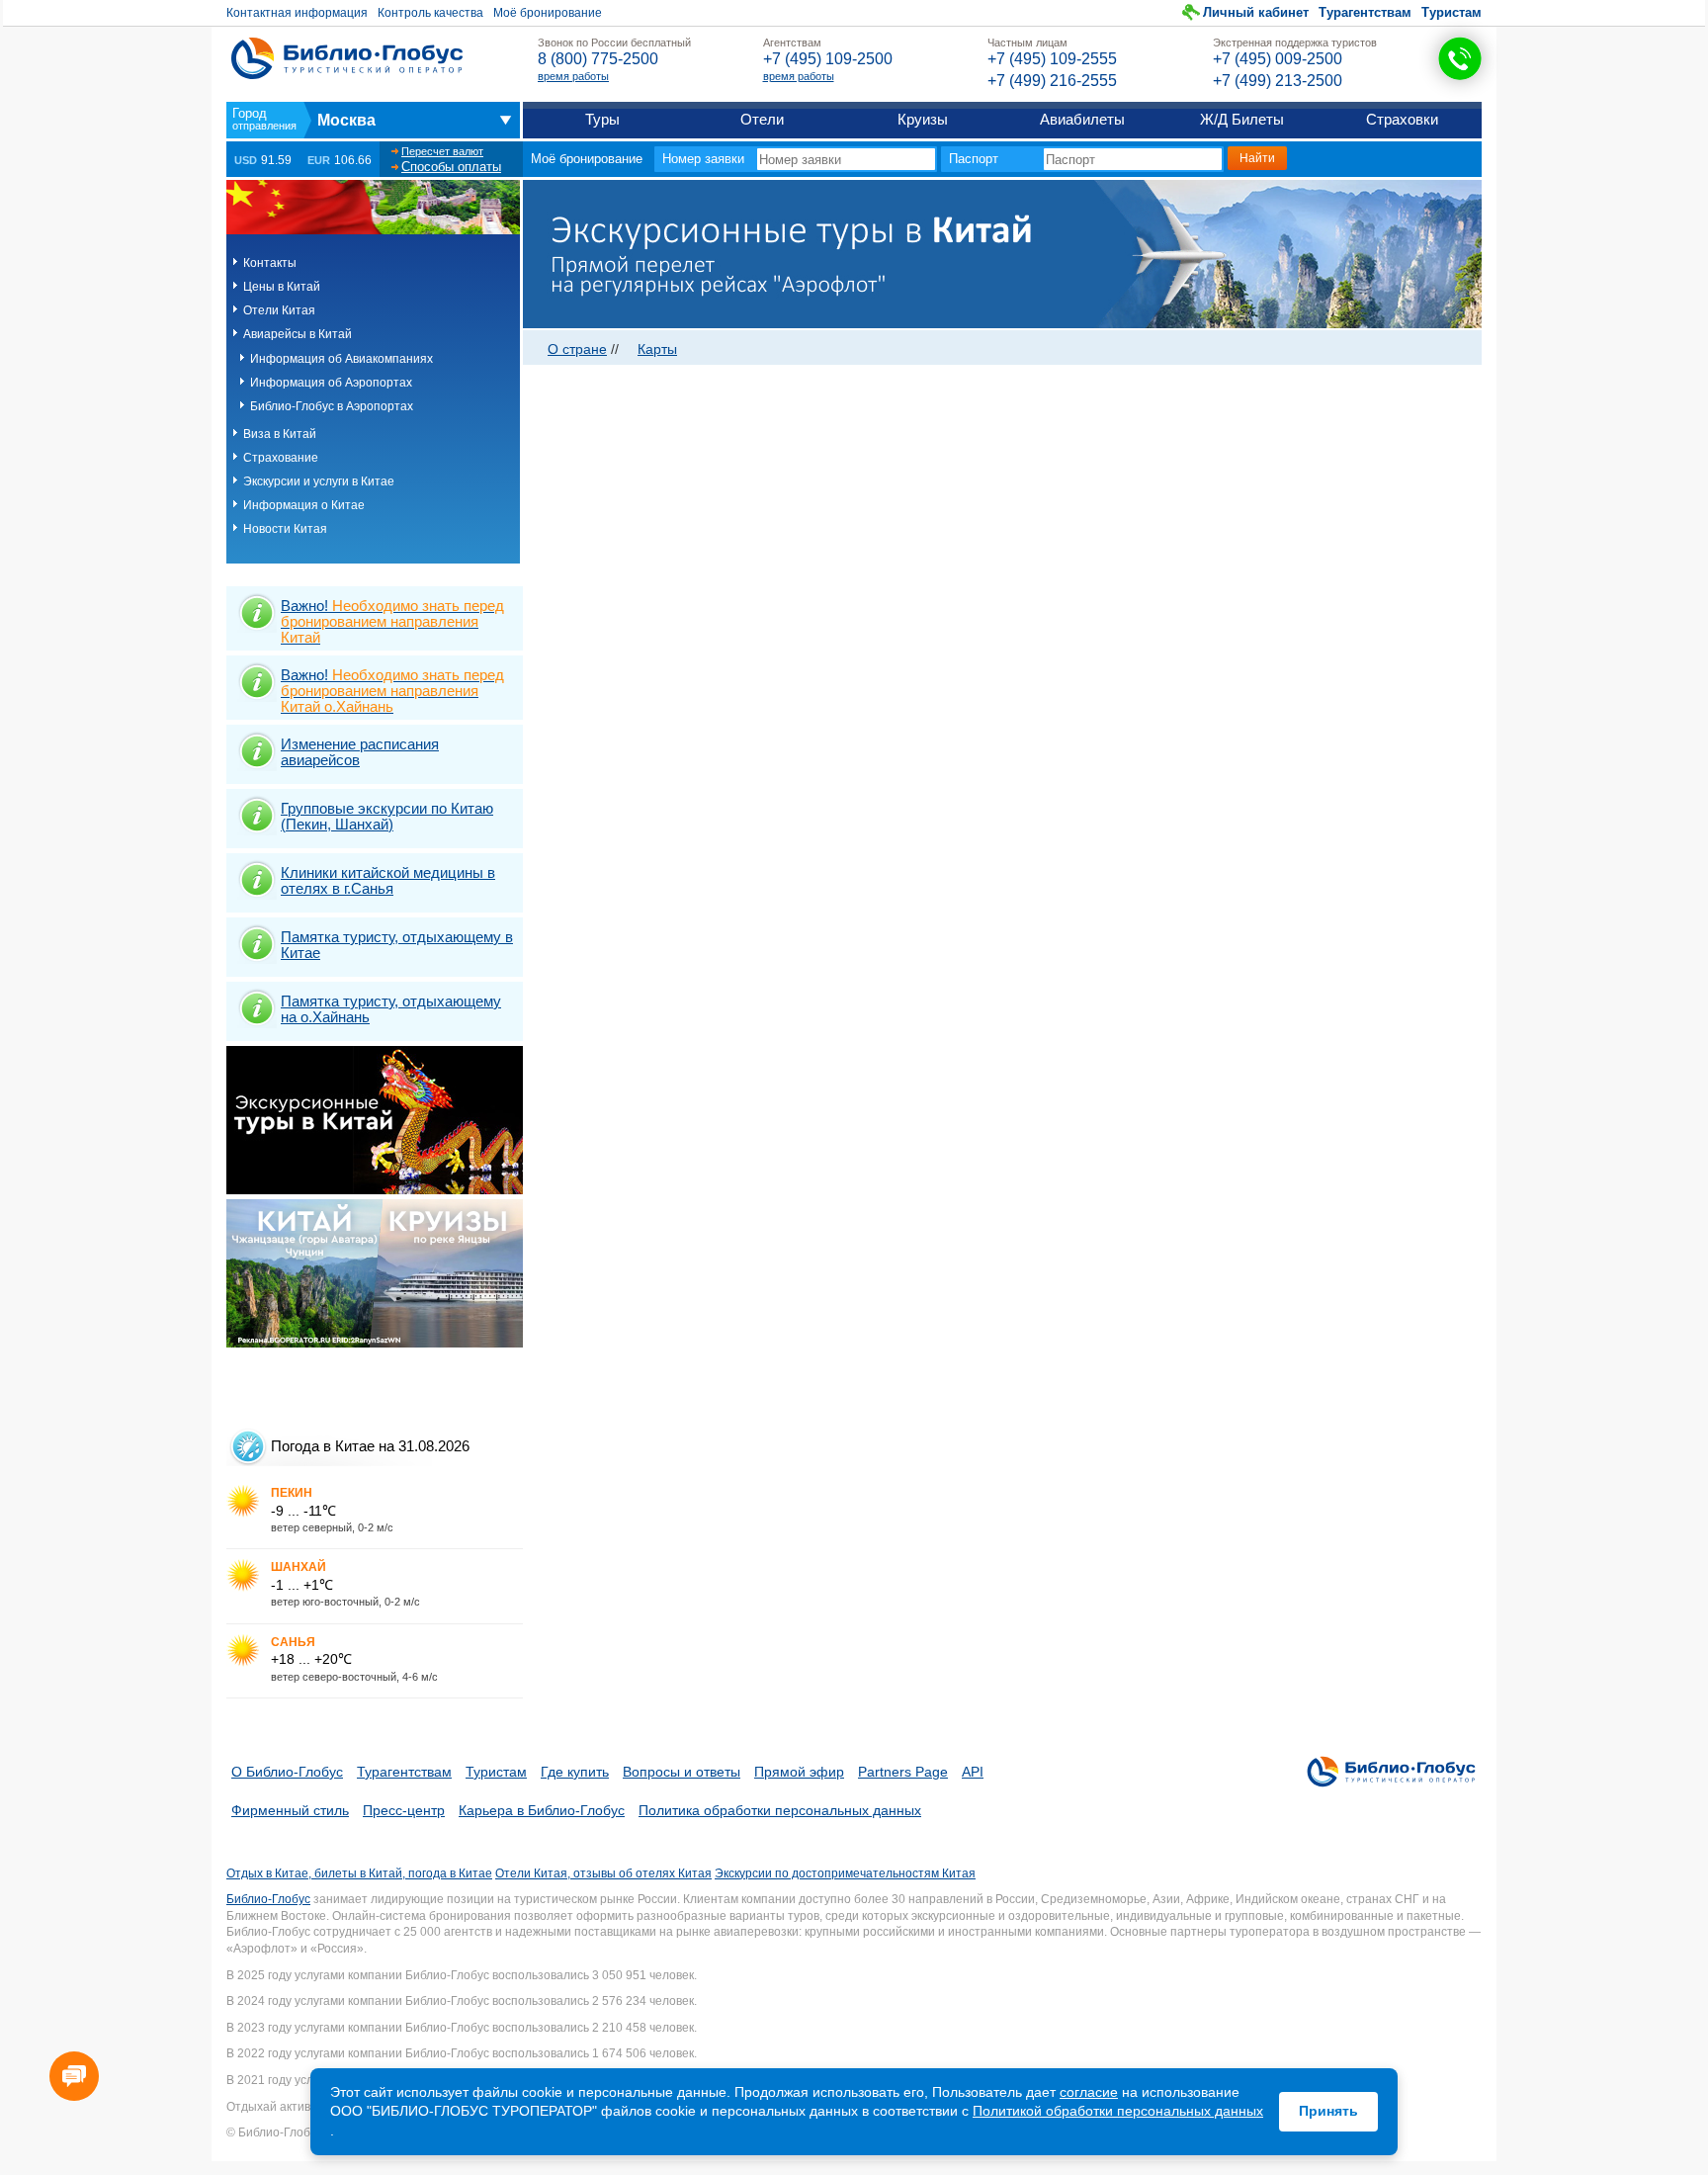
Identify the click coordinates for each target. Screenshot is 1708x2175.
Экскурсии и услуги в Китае (319, 481)
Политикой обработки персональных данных (1118, 2111)
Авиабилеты (1082, 119)
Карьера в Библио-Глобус (542, 1810)
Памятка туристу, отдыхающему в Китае (397, 945)
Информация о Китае (304, 505)
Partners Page (903, 1772)
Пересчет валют (442, 151)
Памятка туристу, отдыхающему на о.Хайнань (391, 1009)
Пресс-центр (404, 1810)
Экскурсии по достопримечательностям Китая (845, 1873)
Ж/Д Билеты (1242, 119)
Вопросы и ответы (682, 1772)
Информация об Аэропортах (331, 383)
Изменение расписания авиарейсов (360, 752)
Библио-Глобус (268, 1899)
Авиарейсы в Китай (298, 334)
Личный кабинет (1256, 12)
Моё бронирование (548, 13)
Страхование (281, 458)
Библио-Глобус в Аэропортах (332, 406)
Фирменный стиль (290, 1810)
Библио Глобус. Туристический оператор (347, 58)
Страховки (1402, 119)
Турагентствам (1365, 12)
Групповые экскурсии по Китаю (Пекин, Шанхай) (387, 816)
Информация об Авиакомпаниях (342, 359)
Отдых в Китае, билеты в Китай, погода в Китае (359, 1873)
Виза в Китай (280, 434)
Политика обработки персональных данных (780, 1810)
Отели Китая (279, 310)
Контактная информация (297, 13)
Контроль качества (430, 13)
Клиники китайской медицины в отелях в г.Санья (388, 880)
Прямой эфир (799, 1772)
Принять (1328, 2111)
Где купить (575, 1772)
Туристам (1452, 12)
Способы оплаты (451, 167)
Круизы (923, 119)
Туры (602, 119)
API (973, 1772)
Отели (762, 119)
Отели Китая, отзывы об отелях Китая (603, 1873)
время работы (573, 76)
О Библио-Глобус (287, 1772)
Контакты (270, 263)
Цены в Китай (282, 287)
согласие (1089, 2092)
